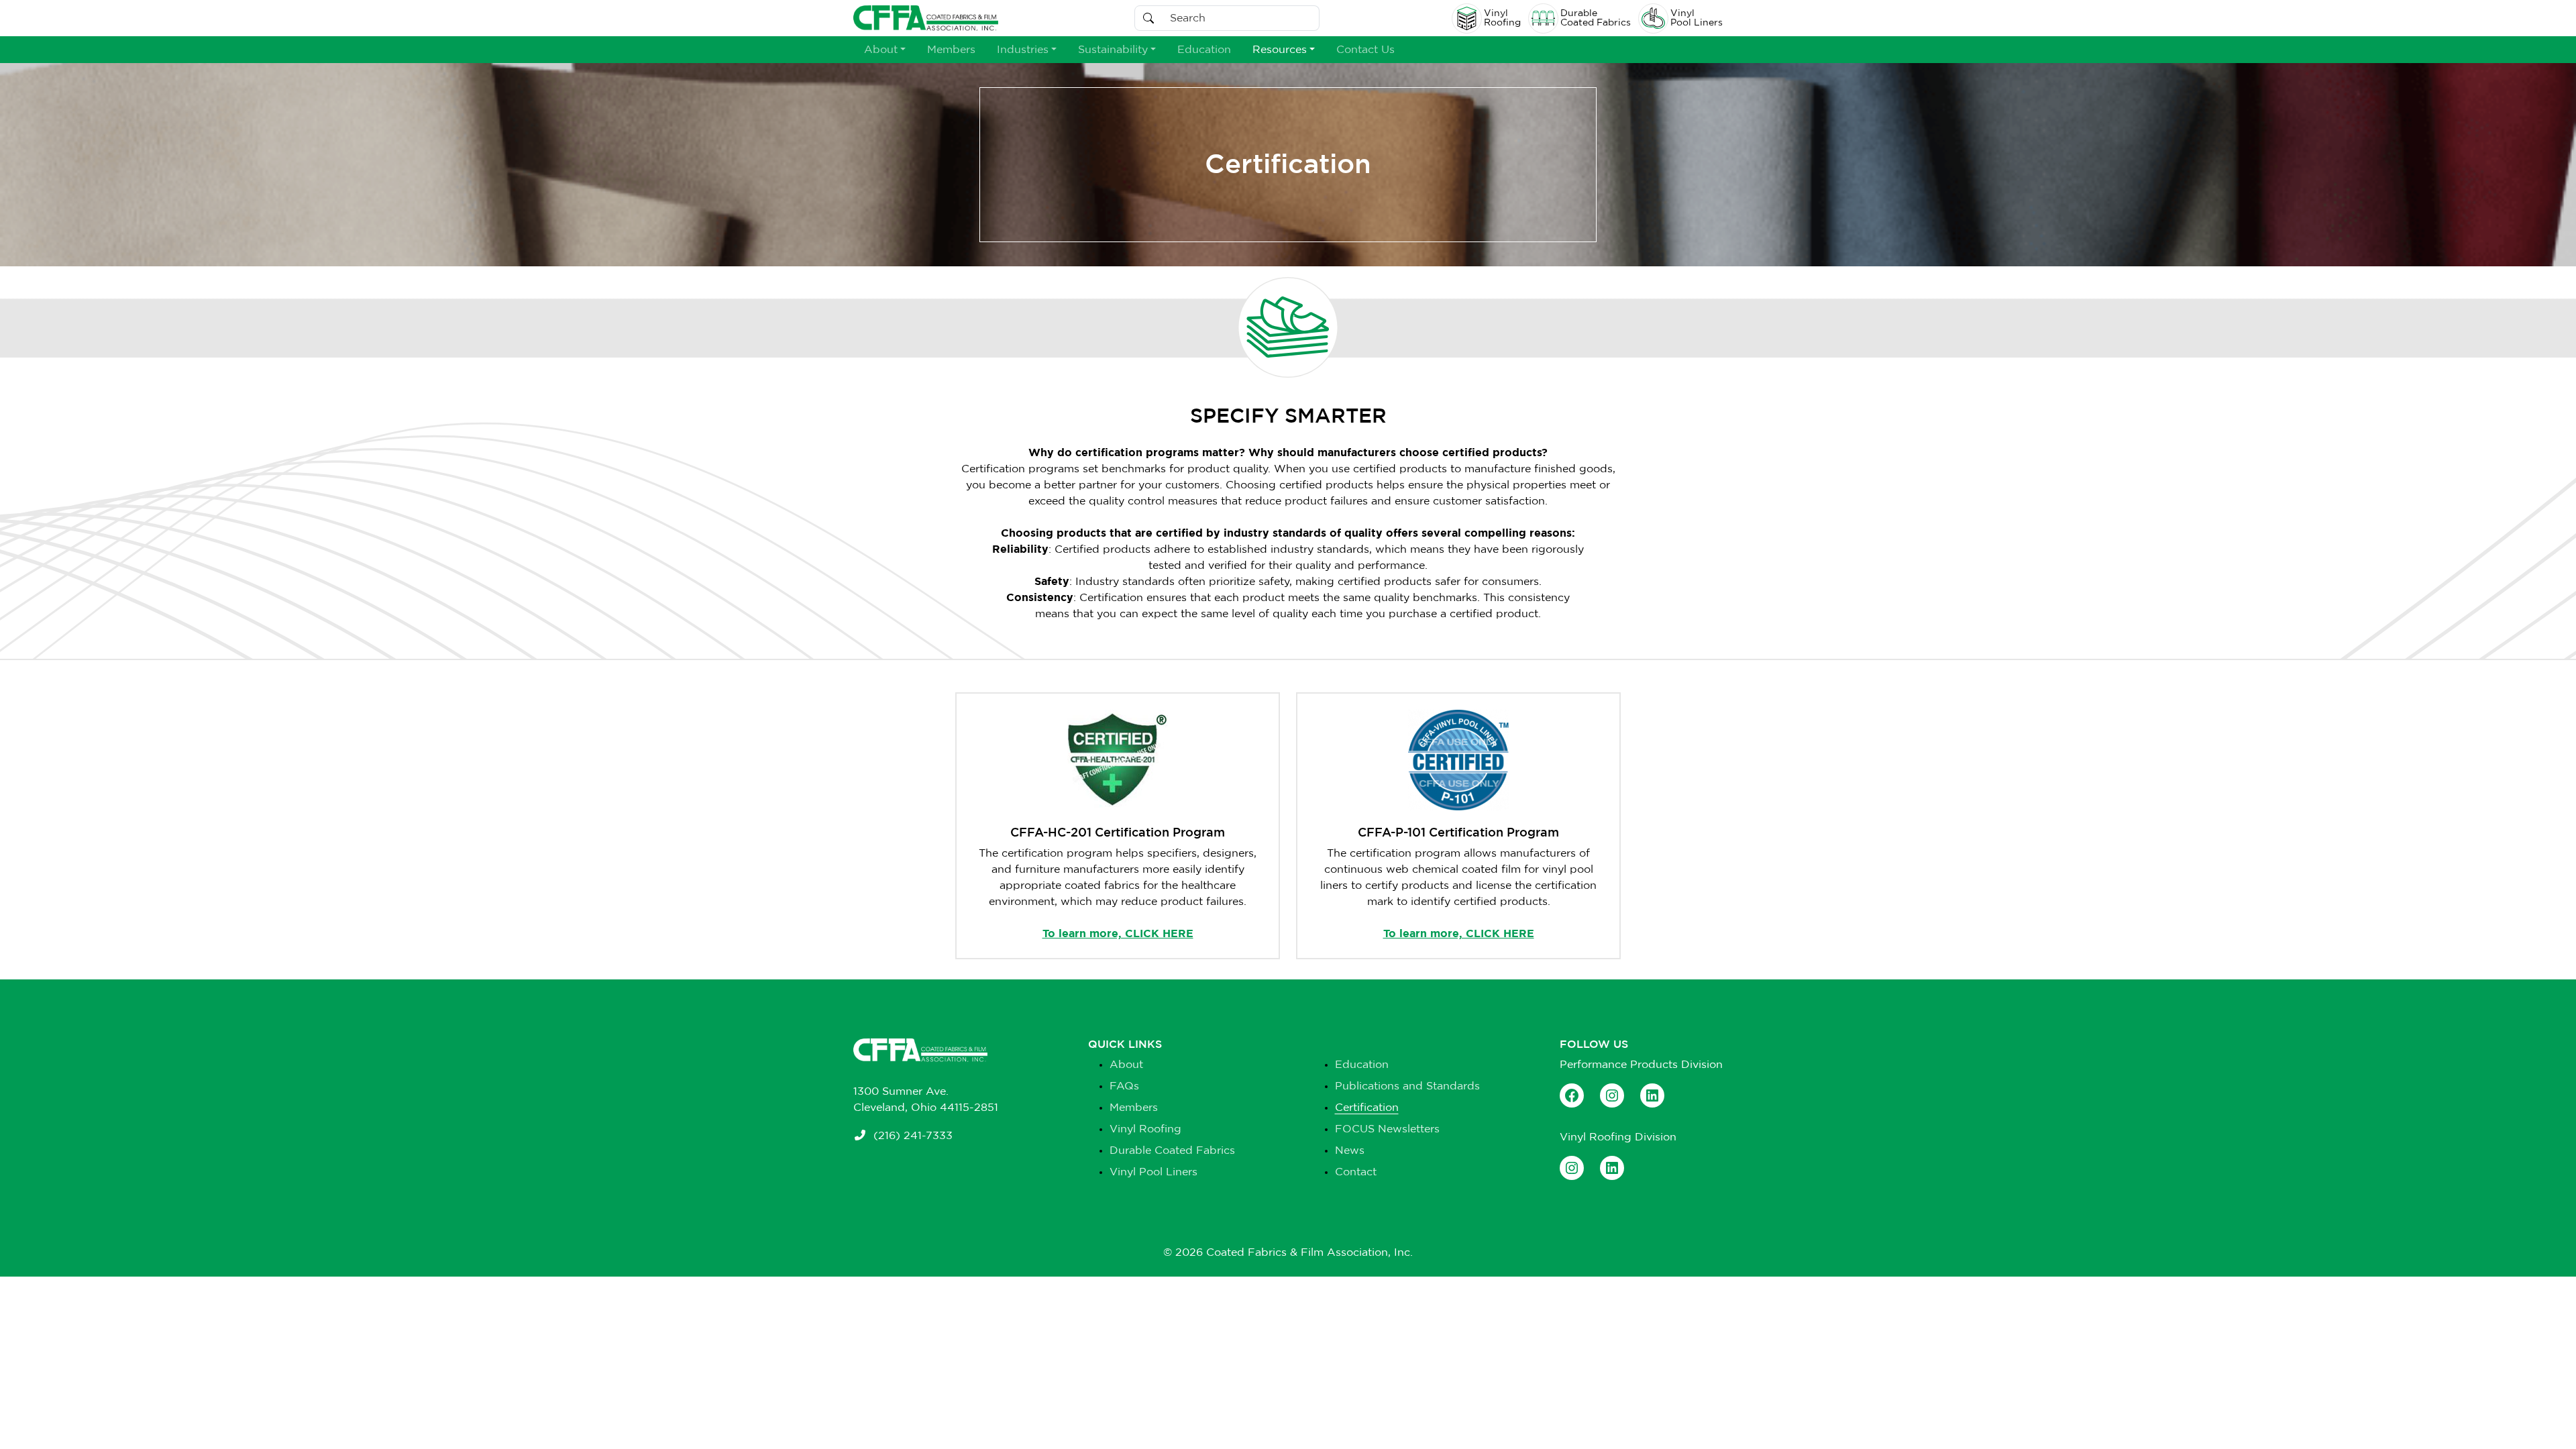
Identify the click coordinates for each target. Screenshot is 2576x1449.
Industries (1023, 50)
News (1350, 1150)
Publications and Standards (1407, 1086)
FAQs (1124, 1086)
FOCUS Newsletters (1387, 1129)
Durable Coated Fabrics (1172, 1150)
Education (1204, 50)
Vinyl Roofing (1145, 1129)
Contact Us (1365, 50)
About (881, 50)
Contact (1356, 1172)
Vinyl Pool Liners (1153, 1172)
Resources (1280, 50)
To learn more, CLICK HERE (1118, 934)
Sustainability (1113, 50)
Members (951, 50)
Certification (1367, 1108)
